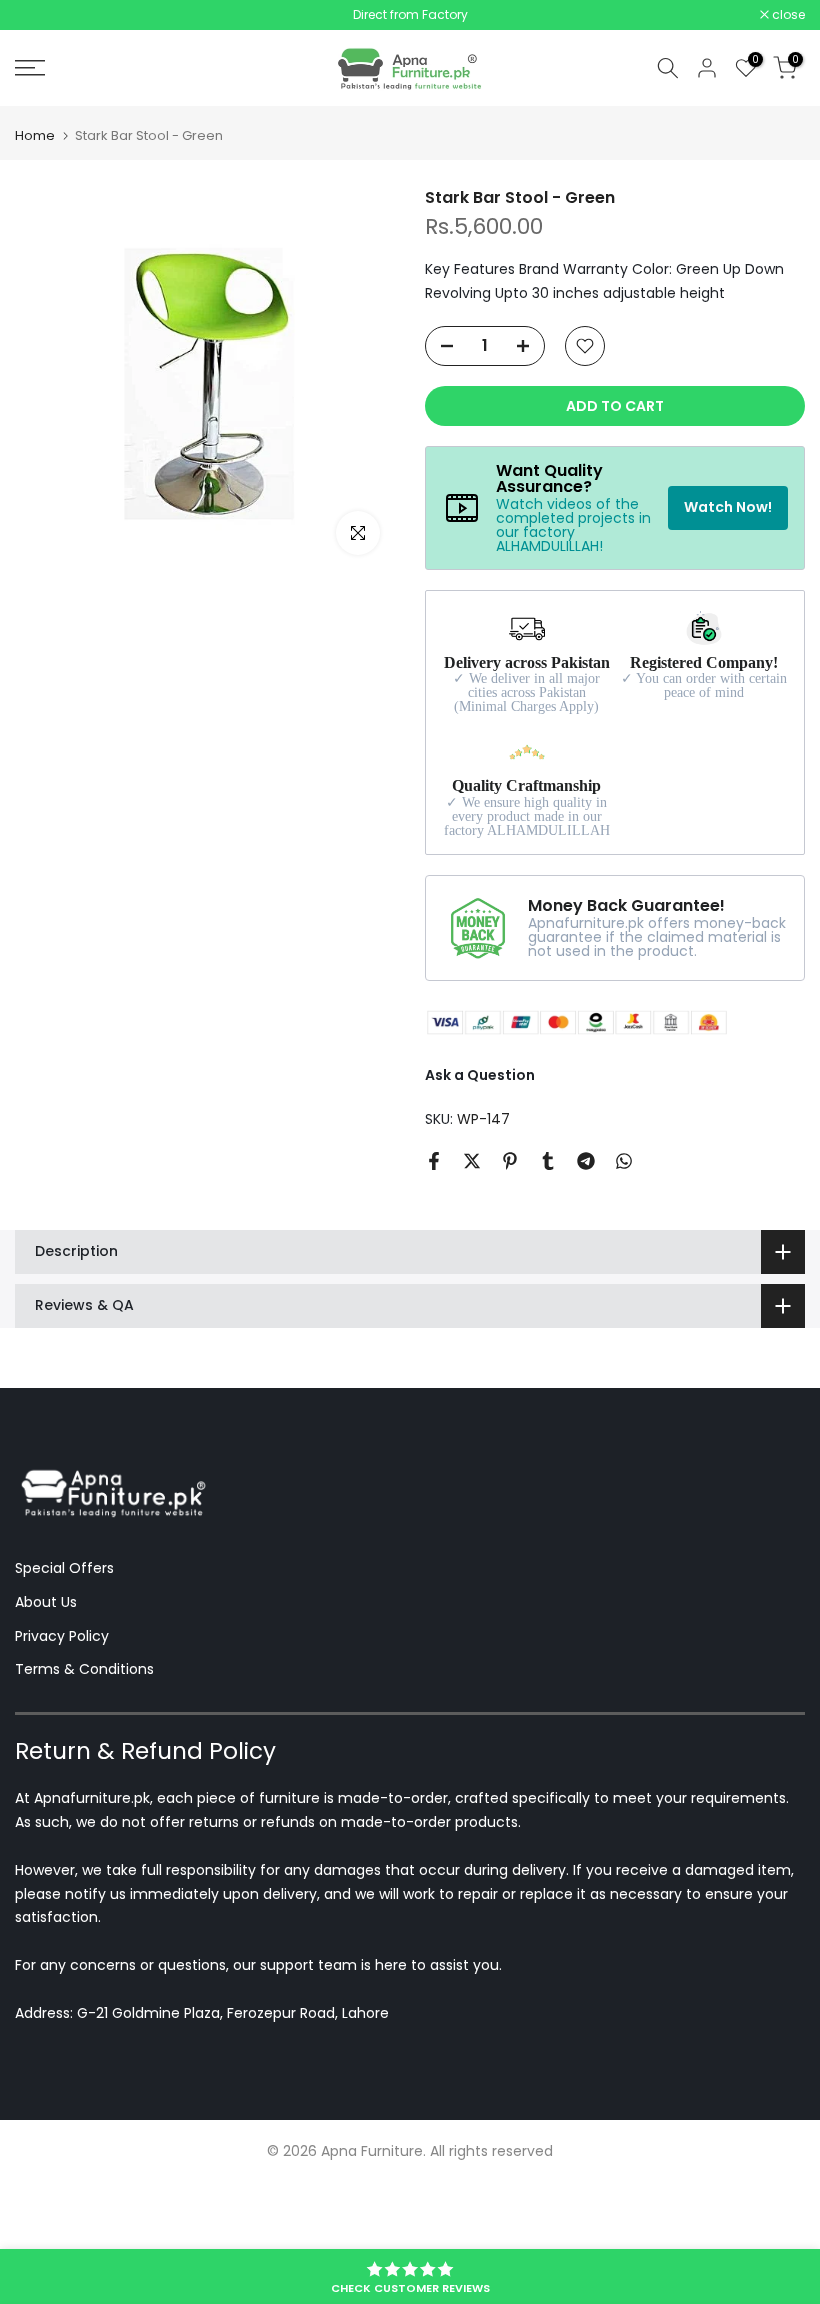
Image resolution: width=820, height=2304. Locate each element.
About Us (46, 1602)
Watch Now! (728, 507)
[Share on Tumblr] (548, 1161)
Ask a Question (480, 1075)
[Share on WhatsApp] (624, 1161)
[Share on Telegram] (586, 1161)
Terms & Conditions (84, 1669)
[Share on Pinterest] (510, 1161)
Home (35, 135)
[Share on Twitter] (472, 1161)
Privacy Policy (62, 1636)
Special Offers (64, 1568)
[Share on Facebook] (434, 1161)
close (42, 15)
